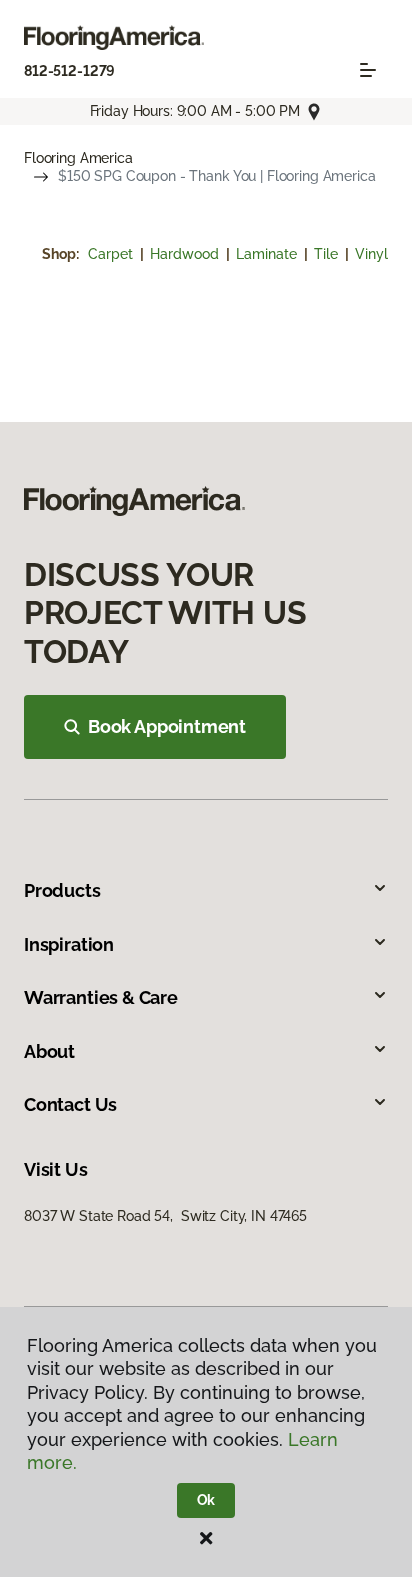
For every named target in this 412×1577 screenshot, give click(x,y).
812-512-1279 (69, 71)
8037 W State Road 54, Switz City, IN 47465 (165, 1216)
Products (62, 890)
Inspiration (69, 944)
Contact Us (70, 1104)
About (49, 1051)
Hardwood (186, 254)
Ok (206, 1500)
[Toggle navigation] (368, 70)
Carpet (112, 254)
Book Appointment (167, 726)
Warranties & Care (101, 997)
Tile (328, 254)
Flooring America (78, 158)
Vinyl (371, 254)
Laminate (268, 254)
